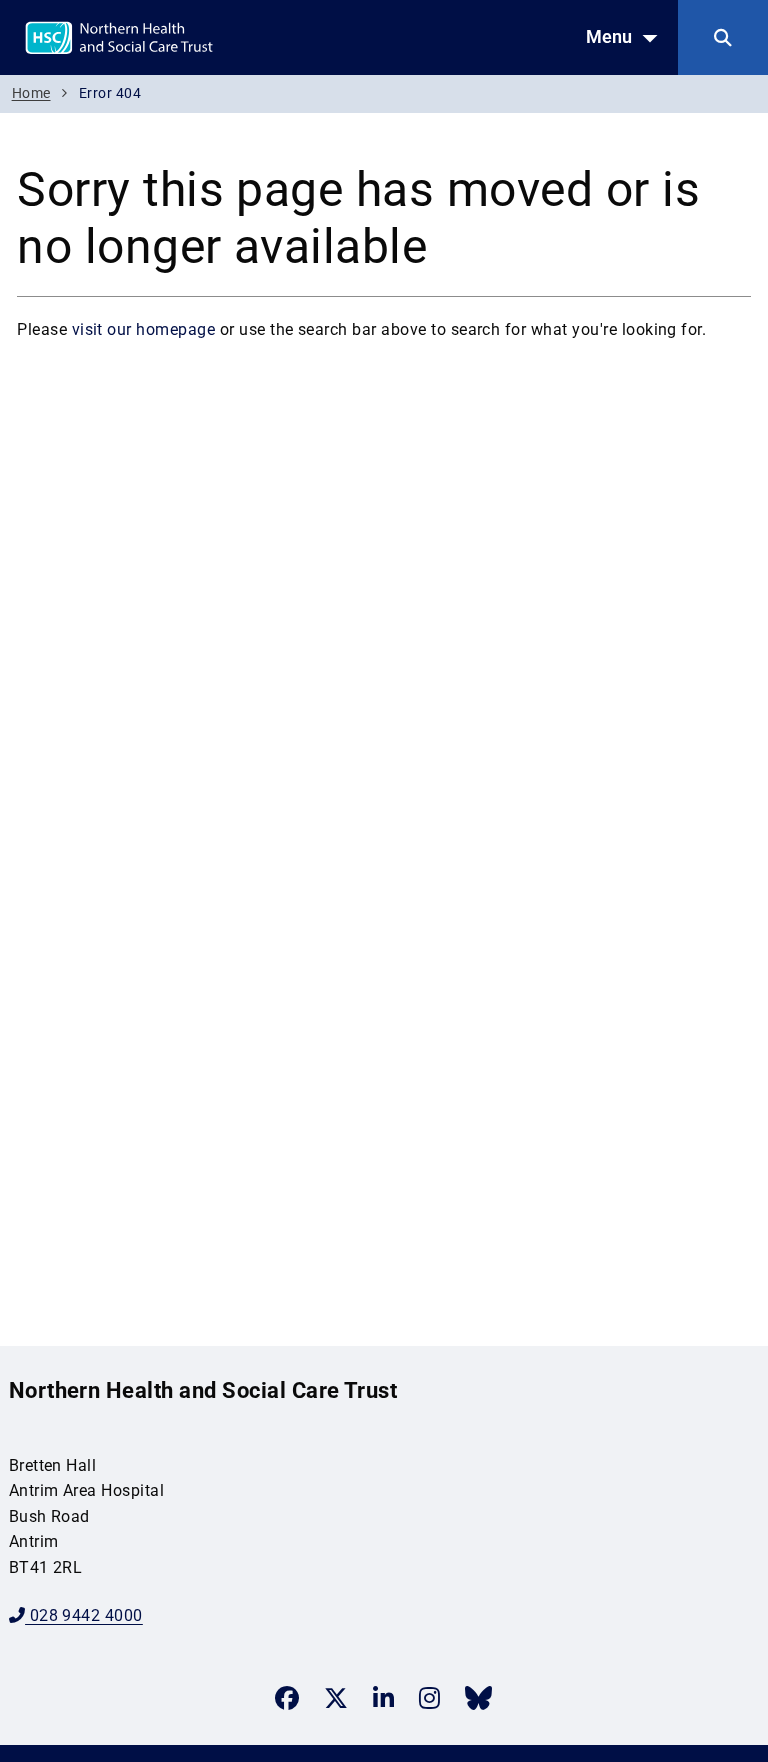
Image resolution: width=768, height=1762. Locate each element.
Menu (609, 37)
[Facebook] (287, 1698)
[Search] (723, 37)
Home (31, 93)
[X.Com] (336, 1698)
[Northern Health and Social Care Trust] (169, 36)
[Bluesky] (478, 1698)
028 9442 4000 (84, 1615)
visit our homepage (144, 329)
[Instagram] (429, 1698)
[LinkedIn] (383, 1698)
